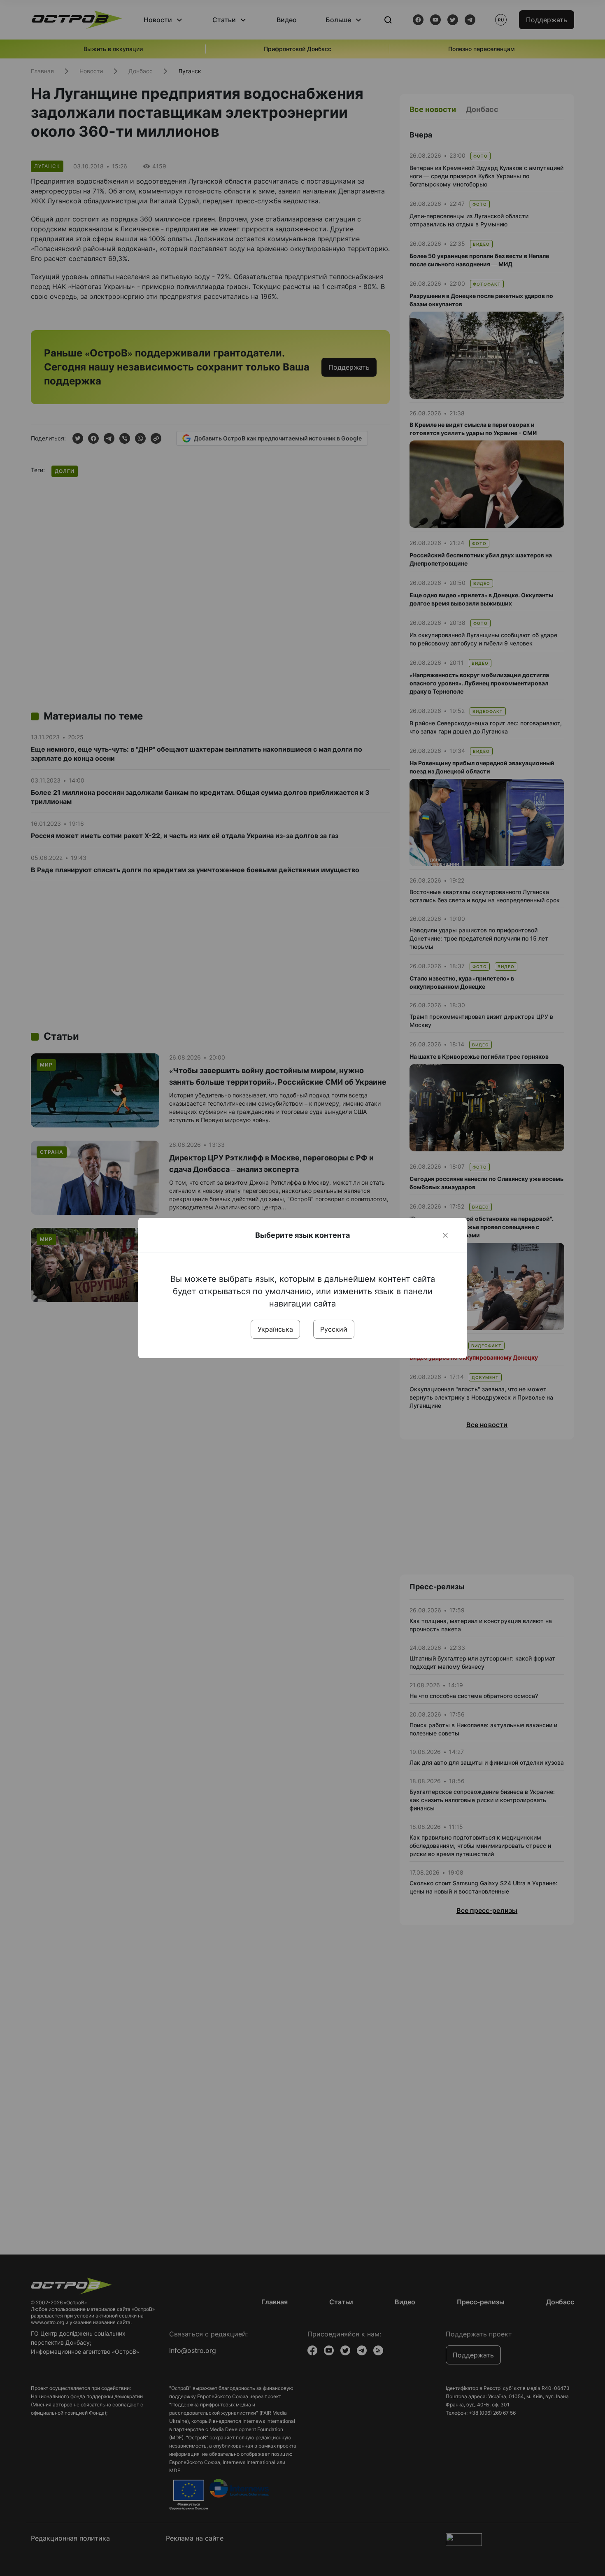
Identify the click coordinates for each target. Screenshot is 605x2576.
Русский (334, 1329)
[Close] (445, 1235)
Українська (275, 1329)
